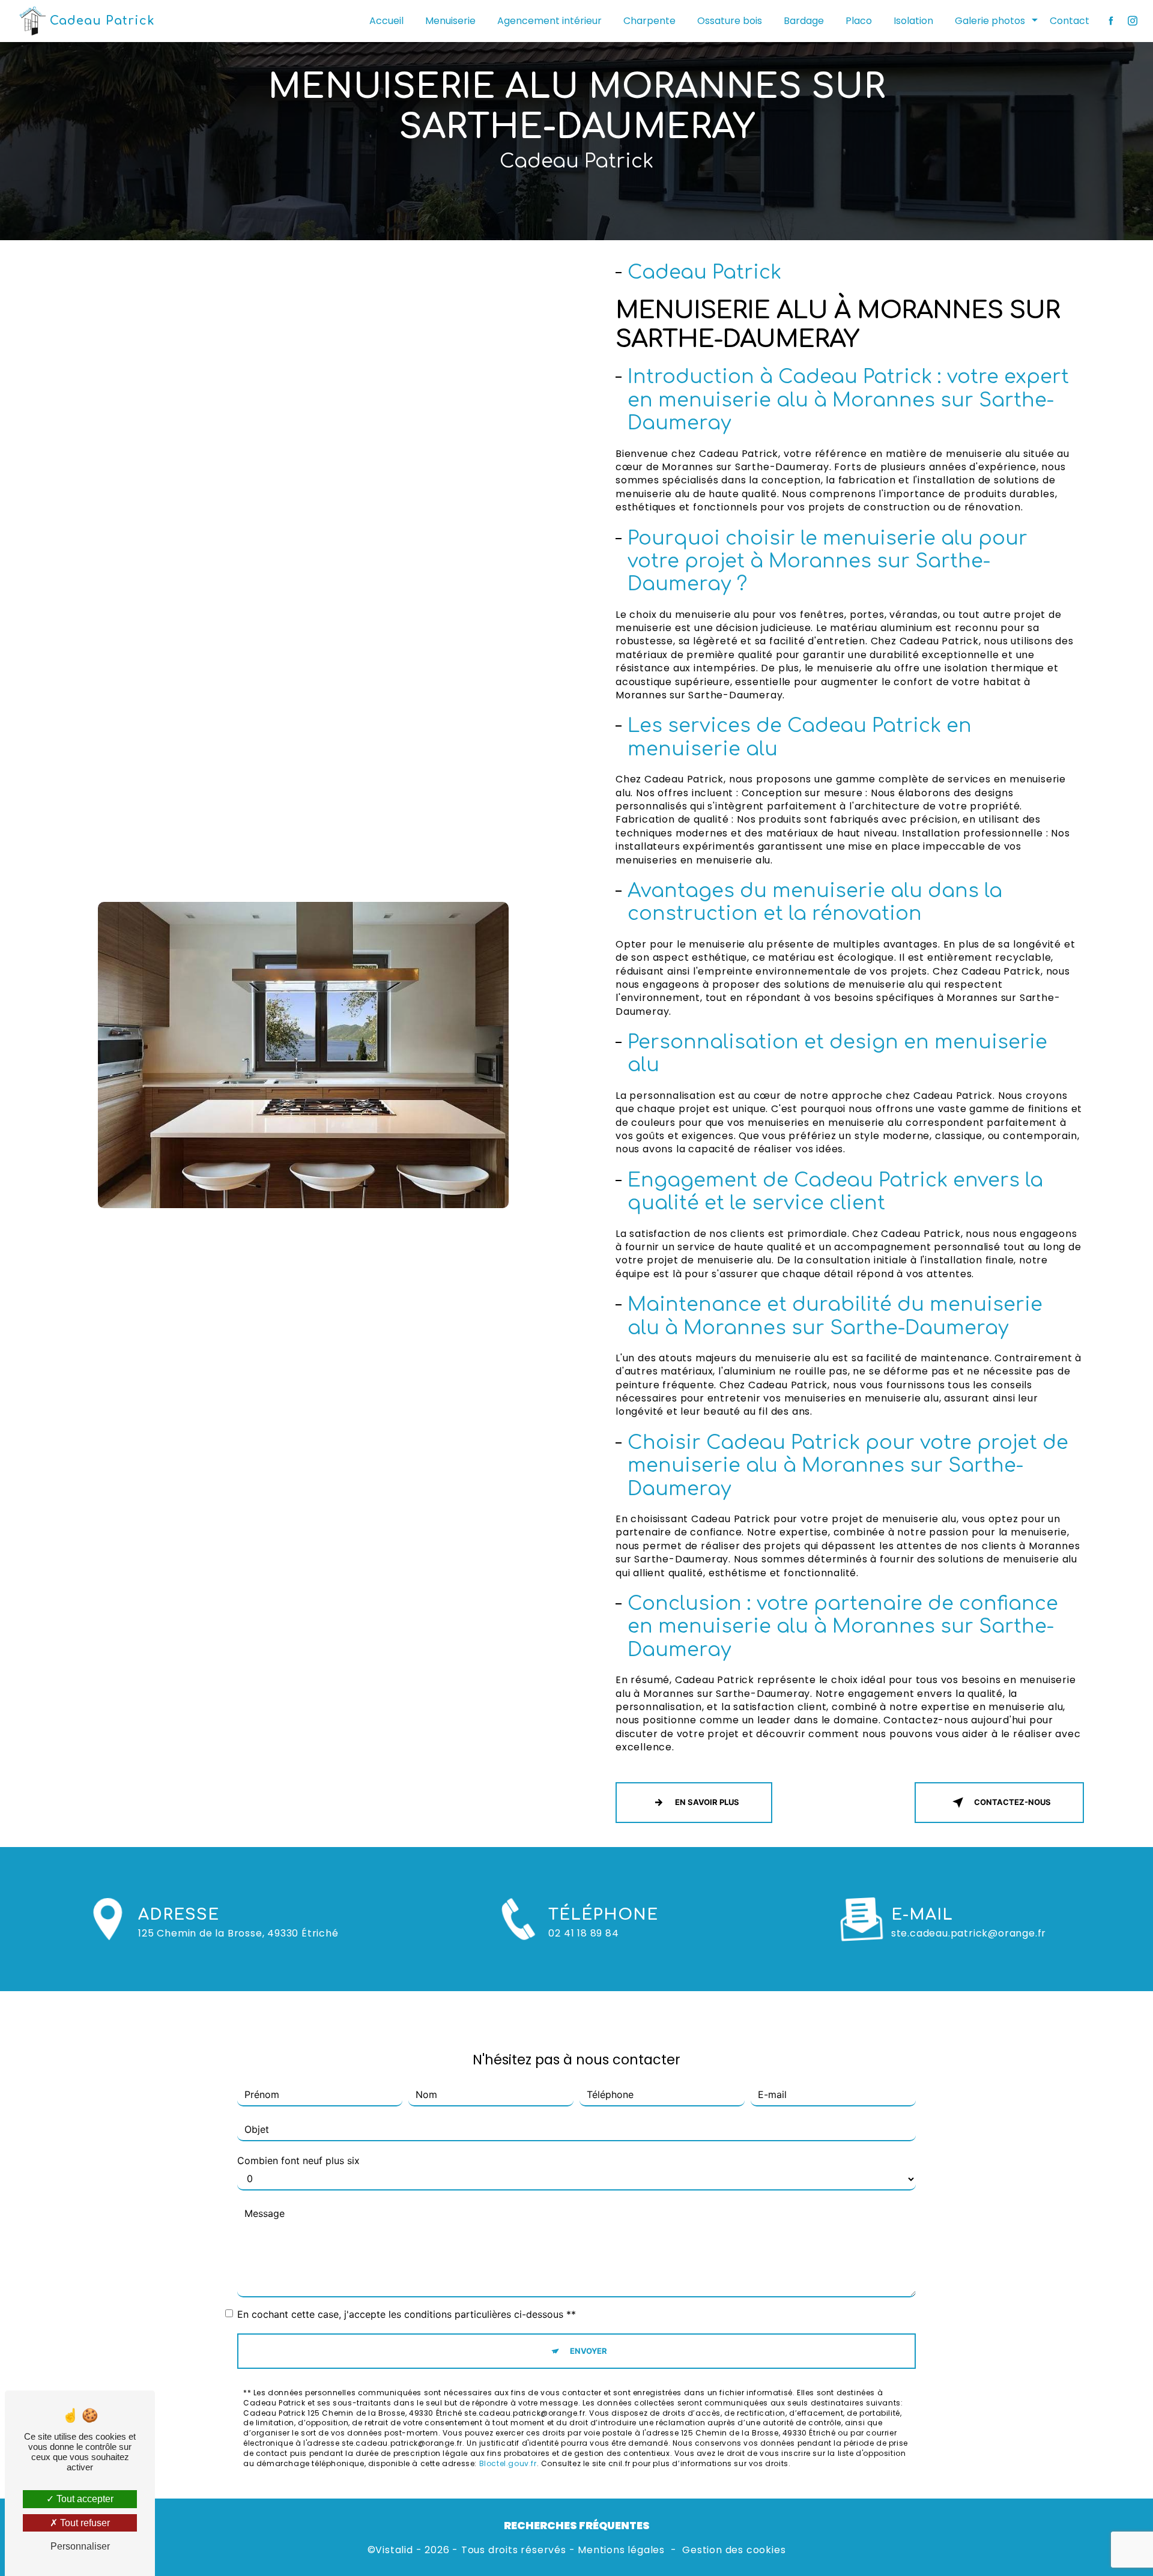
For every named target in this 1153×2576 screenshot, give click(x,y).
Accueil (386, 21)
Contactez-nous (1012, 1802)
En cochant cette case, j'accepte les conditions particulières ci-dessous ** (407, 2314)
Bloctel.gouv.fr (508, 2463)
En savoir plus (707, 1802)
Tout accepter (84, 2499)
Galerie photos (990, 21)
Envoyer (589, 2351)
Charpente (649, 21)
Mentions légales (621, 2550)
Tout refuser (84, 2523)
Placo (859, 21)
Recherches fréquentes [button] (577, 2526)
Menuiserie (450, 21)
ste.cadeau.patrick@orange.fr (969, 1933)
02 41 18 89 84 (583, 1933)
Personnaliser (80, 2546)
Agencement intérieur (549, 21)
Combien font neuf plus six (298, 2160)
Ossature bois (730, 21)
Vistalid (394, 2550)
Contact (1070, 21)
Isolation (913, 21)
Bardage (804, 21)
